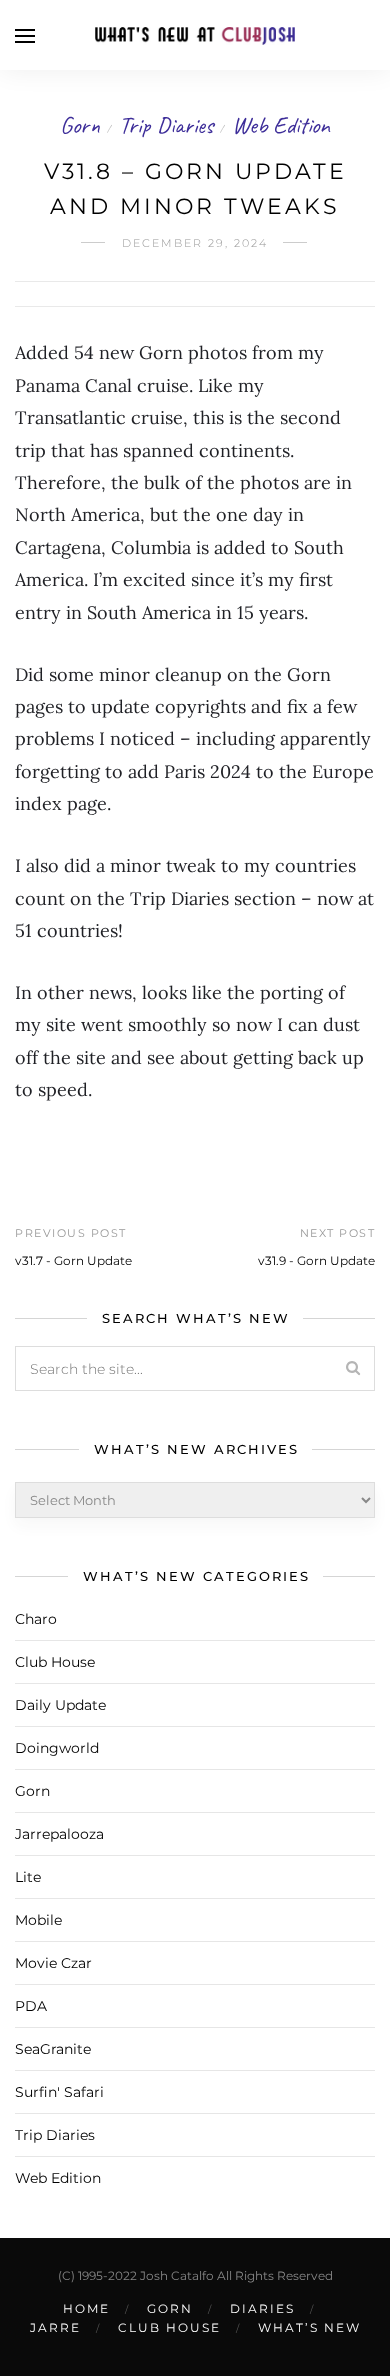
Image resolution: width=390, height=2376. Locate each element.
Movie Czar (53, 1963)
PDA (31, 2006)
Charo (36, 1619)
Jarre (55, 2327)
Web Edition (281, 125)
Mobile (38, 1920)
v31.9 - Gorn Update (316, 1260)
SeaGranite (53, 2049)
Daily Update (60, 1705)
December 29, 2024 (195, 243)
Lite (28, 1877)
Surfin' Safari (59, 2092)
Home (86, 2308)
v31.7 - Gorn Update (73, 1260)
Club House (55, 1662)
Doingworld (57, 1748)
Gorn (80, 125)
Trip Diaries (166, 125)
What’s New (309, 2327)
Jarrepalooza (59, 1834)
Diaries (262, 2308)
